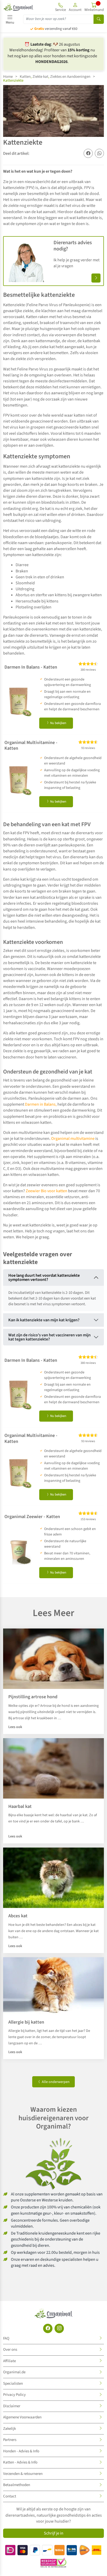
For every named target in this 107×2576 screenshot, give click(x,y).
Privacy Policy (14, 2395)
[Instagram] (59, 2328)
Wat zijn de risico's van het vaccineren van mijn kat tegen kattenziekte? (49, 1337)
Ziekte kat (40, 77)
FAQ (6, 2338)
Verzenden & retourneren (23, 2474)
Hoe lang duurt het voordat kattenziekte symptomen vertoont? (44, 1278)
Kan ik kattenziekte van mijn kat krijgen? (44, 1320)
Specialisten (13, 2384)
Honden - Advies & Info (21, 2451)
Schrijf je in (54, 2533)
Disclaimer (12, 2406)
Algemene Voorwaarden (22, 2417)
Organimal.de (14, 2372)
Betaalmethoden (17, 2485)
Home (8, 77)
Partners (10, 2440)
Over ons (10, 2350)
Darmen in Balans (40, 1104)
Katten (25, 77)
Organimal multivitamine (73, 1139)
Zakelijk (9, 2429)
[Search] (99, 19)
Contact (10, 2496)
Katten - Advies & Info (20, 2462)
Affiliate (9, 2361)
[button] (75, 7)
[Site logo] (18, 7)
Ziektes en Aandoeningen (70, 77)
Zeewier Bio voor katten (46, 1191)
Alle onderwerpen (55, 2082)
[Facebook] (48, 2328)
